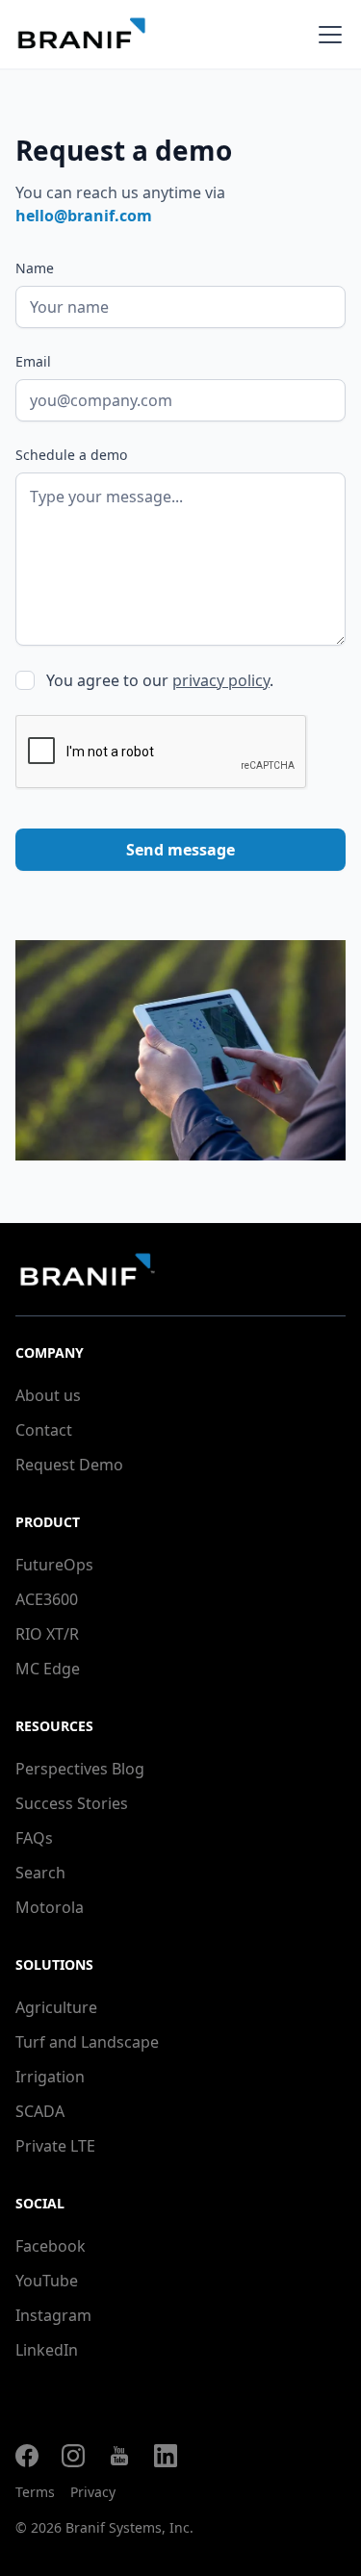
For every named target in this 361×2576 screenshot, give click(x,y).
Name (35, 268)
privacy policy (221, 680)
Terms (35, 2492)
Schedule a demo (71, 455)
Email (33, 361)
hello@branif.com (84, 216)
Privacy (93, 2492)
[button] (326, 35)
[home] (108, 35)
